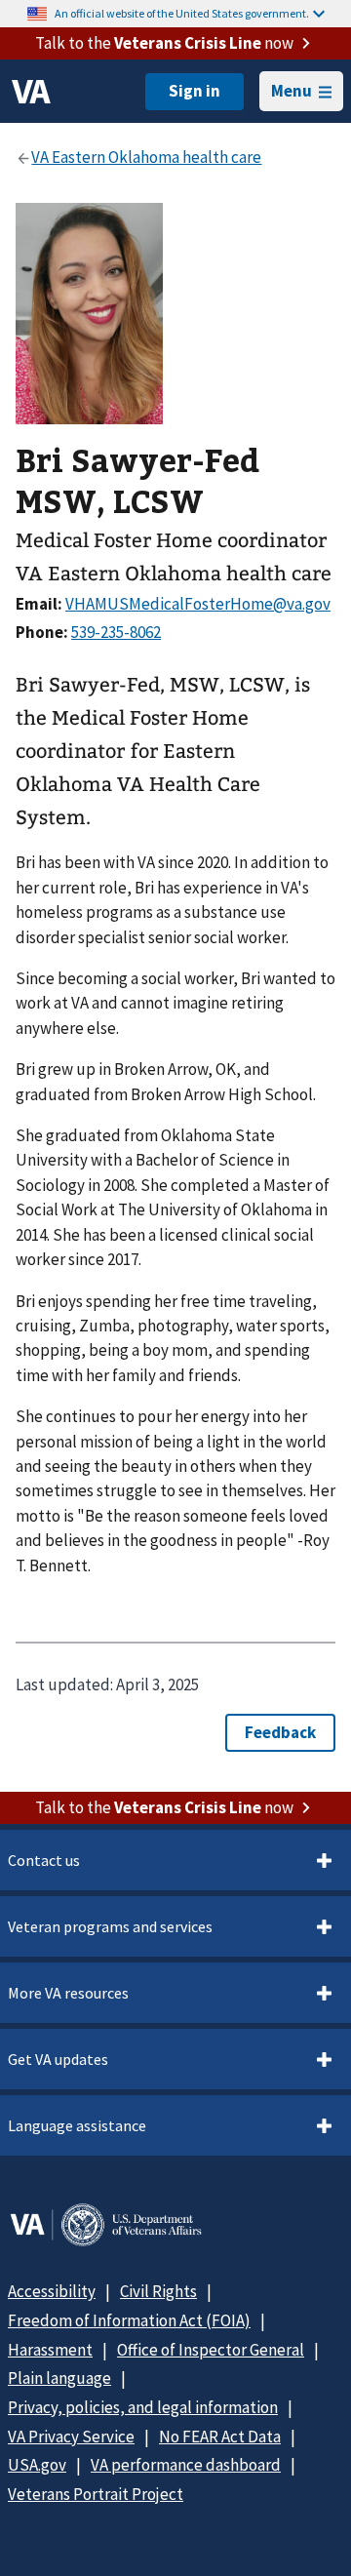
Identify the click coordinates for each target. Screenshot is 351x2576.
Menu (292, 91)
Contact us (44, 1860)
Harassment (50, 2350)
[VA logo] (31, 92)
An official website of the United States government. (182, 13)
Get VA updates (58, 2059)
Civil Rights (158, 2291)
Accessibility (52, 2291)
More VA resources (68, 1993)
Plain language (59, 2378)
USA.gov (37, 2465)
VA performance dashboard (186, 2465)
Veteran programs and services (110, 1926)
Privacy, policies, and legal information (143, 2407)
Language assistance (77, 2125)
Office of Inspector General (211, 2350)
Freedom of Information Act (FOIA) (129, 2320)
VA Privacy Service (71, 2437)
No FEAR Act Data (220, 2437)
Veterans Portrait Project (96, 2494)
